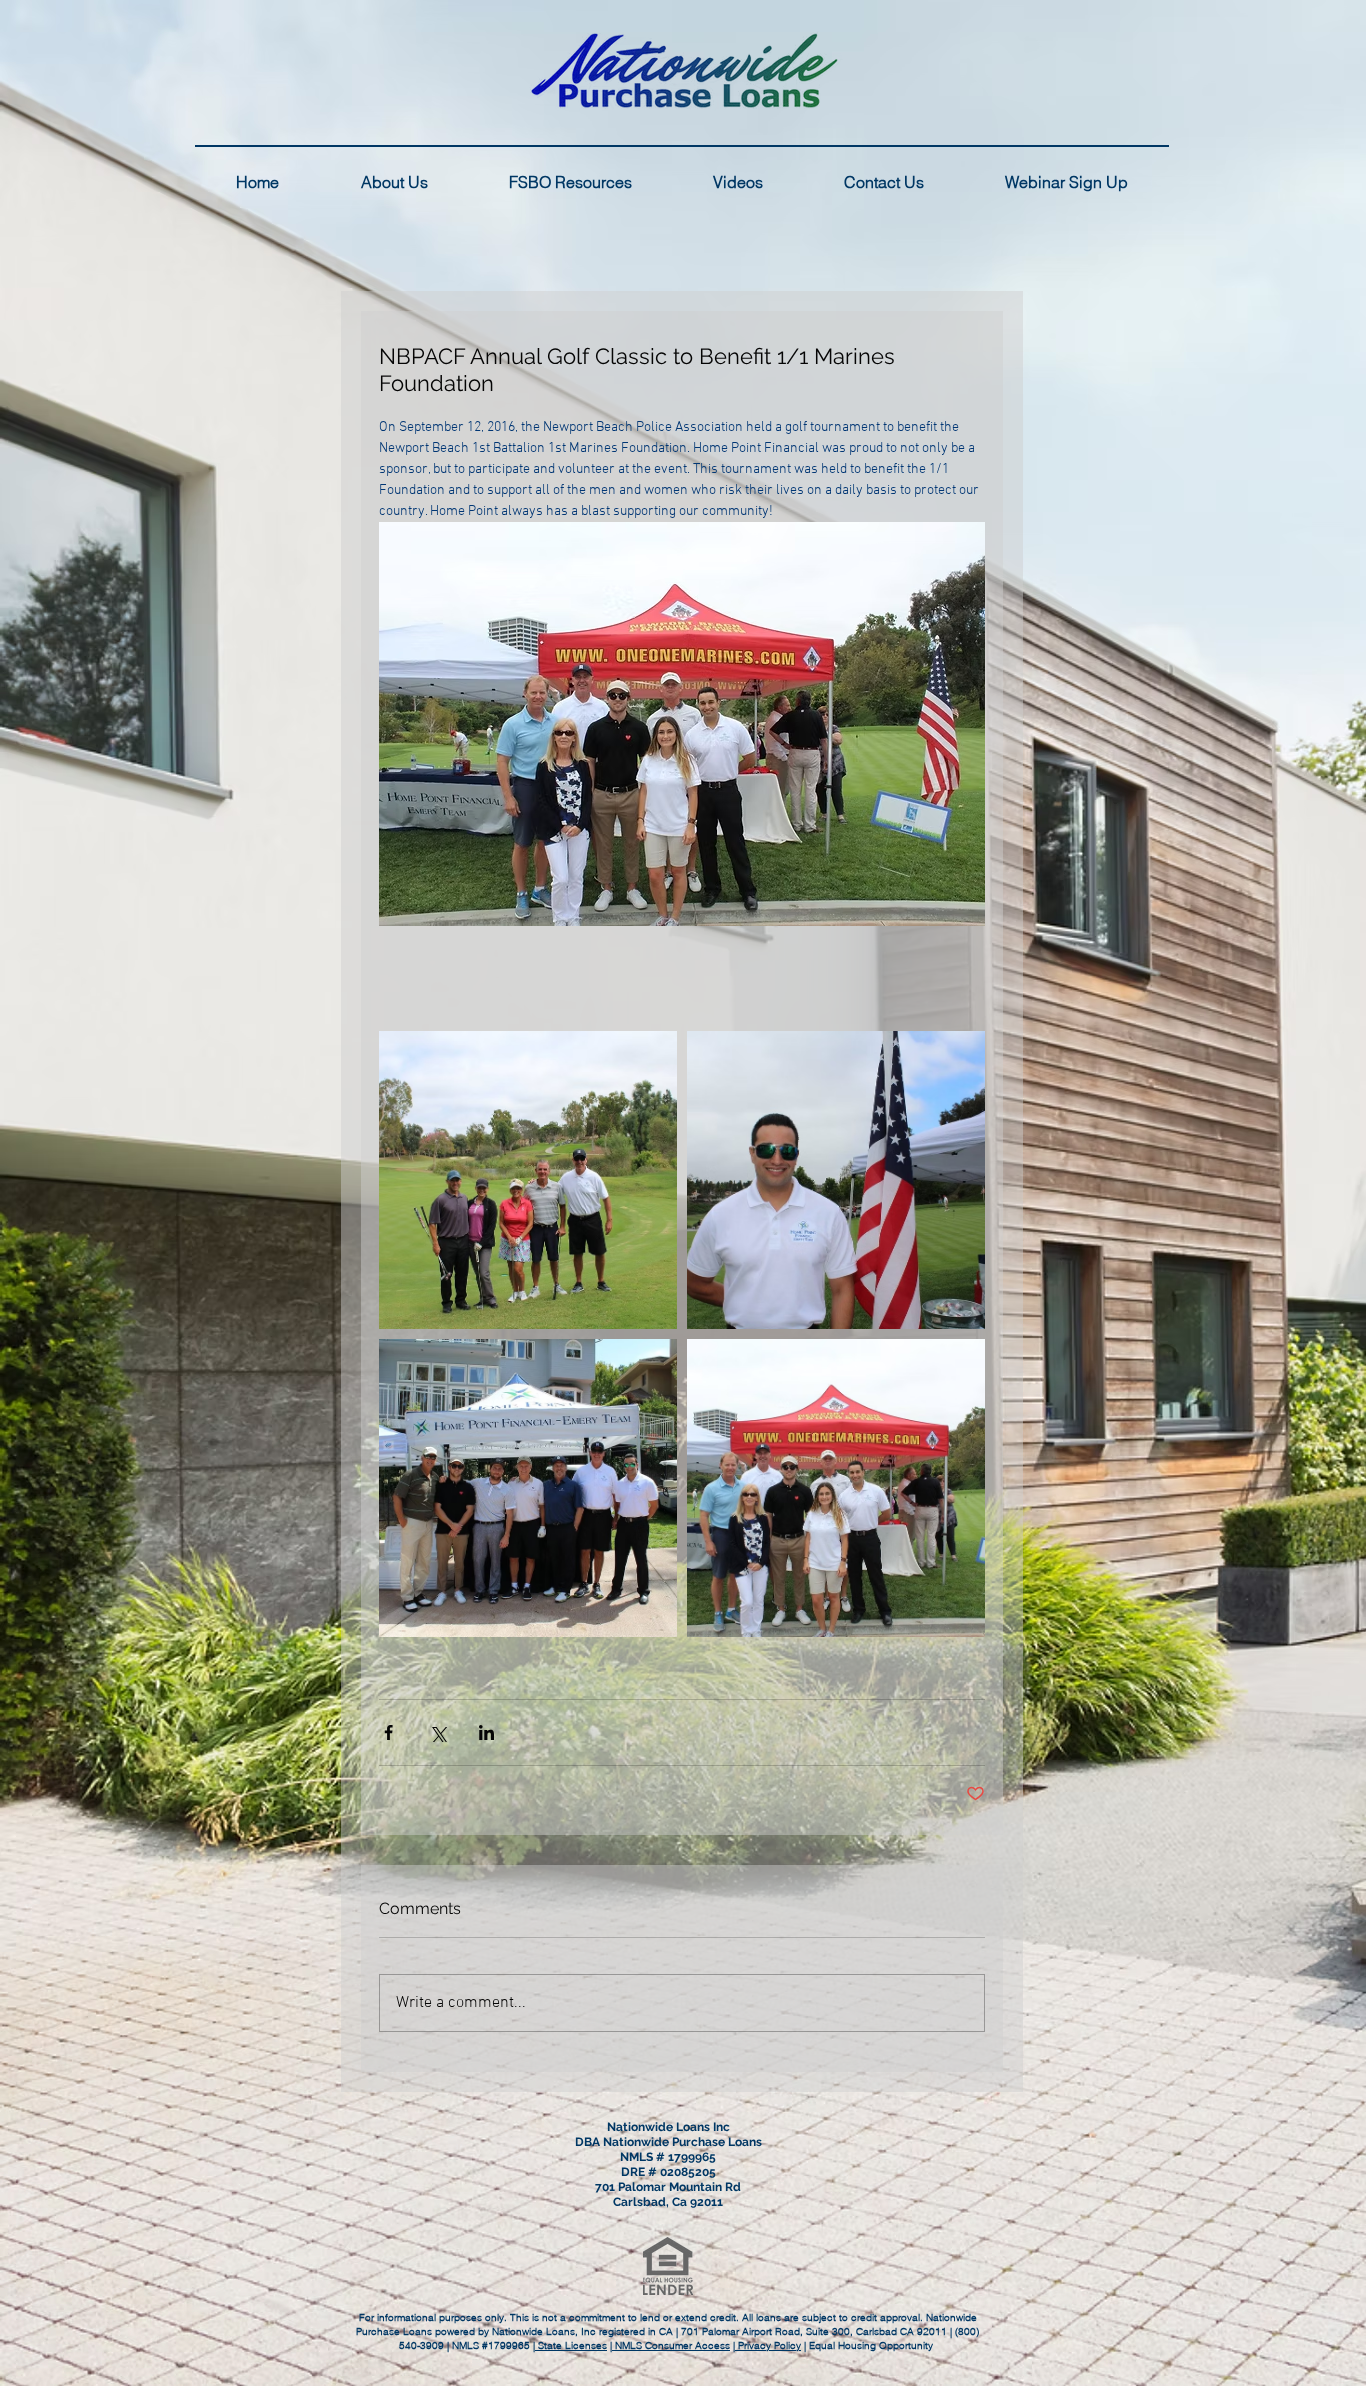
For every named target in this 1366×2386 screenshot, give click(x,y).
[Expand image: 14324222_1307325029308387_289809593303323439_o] (528, 1488)
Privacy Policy (768, 2345)
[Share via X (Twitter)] (437, 1732)
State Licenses (571, 2345)
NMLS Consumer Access (671, 2345)
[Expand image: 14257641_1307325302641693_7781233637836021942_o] (528, 1180)
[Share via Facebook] (388, 1732)
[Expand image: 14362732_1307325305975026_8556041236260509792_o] (836, 1488)
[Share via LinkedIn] (486, 1732)
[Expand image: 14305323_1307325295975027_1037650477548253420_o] (836, 1180)
